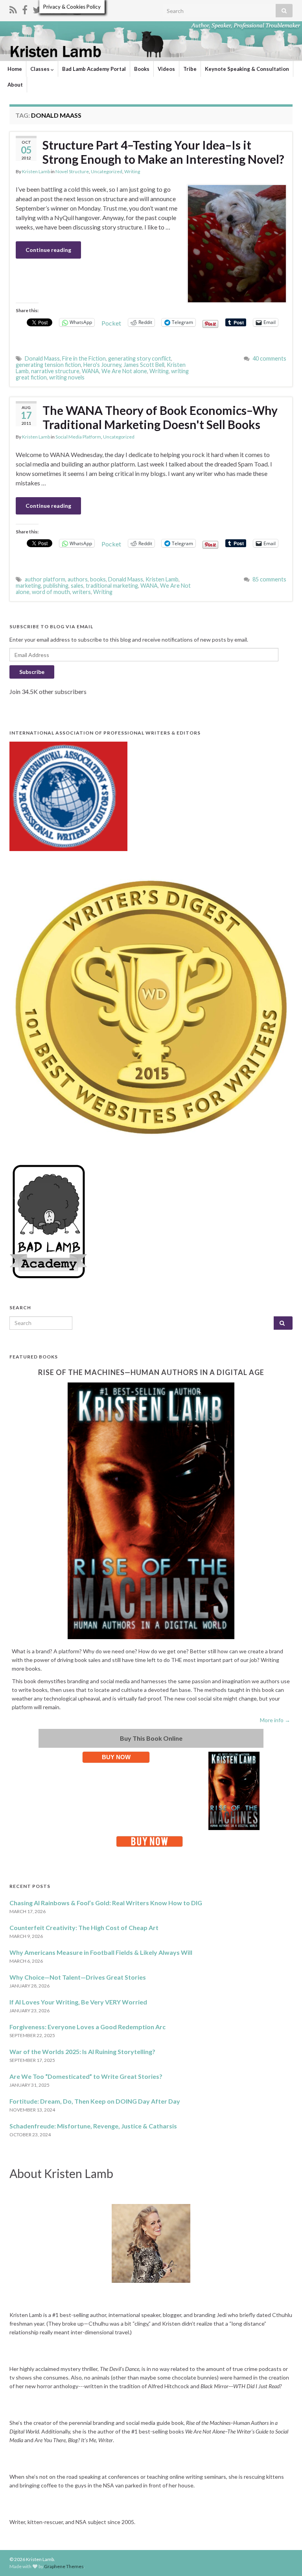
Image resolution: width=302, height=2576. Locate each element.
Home (15, 69)
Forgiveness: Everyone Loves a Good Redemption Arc (87, 2027)
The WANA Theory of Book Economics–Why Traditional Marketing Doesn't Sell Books (160, 417)
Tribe (190, 69)
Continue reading (48, 250)
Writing (132, 171)
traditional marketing (112, 586)
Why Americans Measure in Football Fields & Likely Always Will (101, 1952)
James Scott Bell (144, 365)
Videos (166, 69)
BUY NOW (116, 1757)
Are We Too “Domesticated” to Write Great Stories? (86, 2076)
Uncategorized (107, 171)
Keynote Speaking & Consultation (247, 69)
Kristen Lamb (36, 171)
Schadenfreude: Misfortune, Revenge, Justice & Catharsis (93, 2126)
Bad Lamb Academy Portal (94, 69)
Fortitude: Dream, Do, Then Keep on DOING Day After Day (95, 2101)
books (98, 579)
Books (142, 69)
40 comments (269, 358)
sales (77, 586)
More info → (275, 1720)
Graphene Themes (64, 2566)
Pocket (111, 323)
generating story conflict (140, 358)
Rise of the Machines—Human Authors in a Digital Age (151, 1372)
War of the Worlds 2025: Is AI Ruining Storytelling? (82, 2051)
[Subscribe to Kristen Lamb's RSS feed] (13, 8)
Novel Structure (72, 171)
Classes (41, 69)
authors (78, 579)
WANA (90, 371)
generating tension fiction (48, 365)
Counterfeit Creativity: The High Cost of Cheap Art (84, 1927)
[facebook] (25, 8)
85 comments (269, 579)
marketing (28, 586)
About (15, 85)
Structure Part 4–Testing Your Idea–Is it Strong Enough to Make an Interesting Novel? (163, 152)
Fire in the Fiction (84, 358)
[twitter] (37, 8)
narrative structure (55, 371)
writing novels (67, 377)
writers (82, 592)
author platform (45, 579)
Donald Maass (42, 358)
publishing (56, 586)
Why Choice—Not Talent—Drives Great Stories (78, 1977)
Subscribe (32, 672)
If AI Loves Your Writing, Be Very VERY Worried (78, 2002)
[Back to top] (284, 2558)
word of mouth (51, 592)
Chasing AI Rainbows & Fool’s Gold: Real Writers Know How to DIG (106, 1903)
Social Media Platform (78, 437)
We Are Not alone (124, 371)
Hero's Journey (102, 365)
